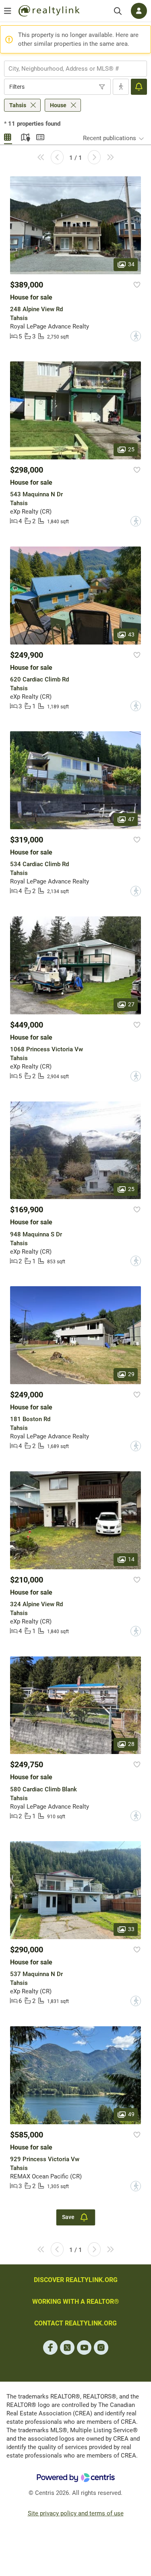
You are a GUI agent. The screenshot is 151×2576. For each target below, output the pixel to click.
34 (131, 264)
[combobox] (75, 69)
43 (131, 634)
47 (131, 819)
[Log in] (139, 11)
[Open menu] (8, 11)
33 (131, 1929)
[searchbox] (70, 69)
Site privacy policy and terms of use (76, 2513)
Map (24, 136)
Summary (40, 136)
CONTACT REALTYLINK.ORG (75, 2323)
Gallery (8, 136)
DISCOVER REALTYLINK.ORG (76, 2280)
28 (131, 1744)
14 (131, 1559)
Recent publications (110, 138)
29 (131, 1374)
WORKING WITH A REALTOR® (76, 2302)
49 (131, 2114)
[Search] (118, 11)
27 (131, 1004)
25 (131, 449)
